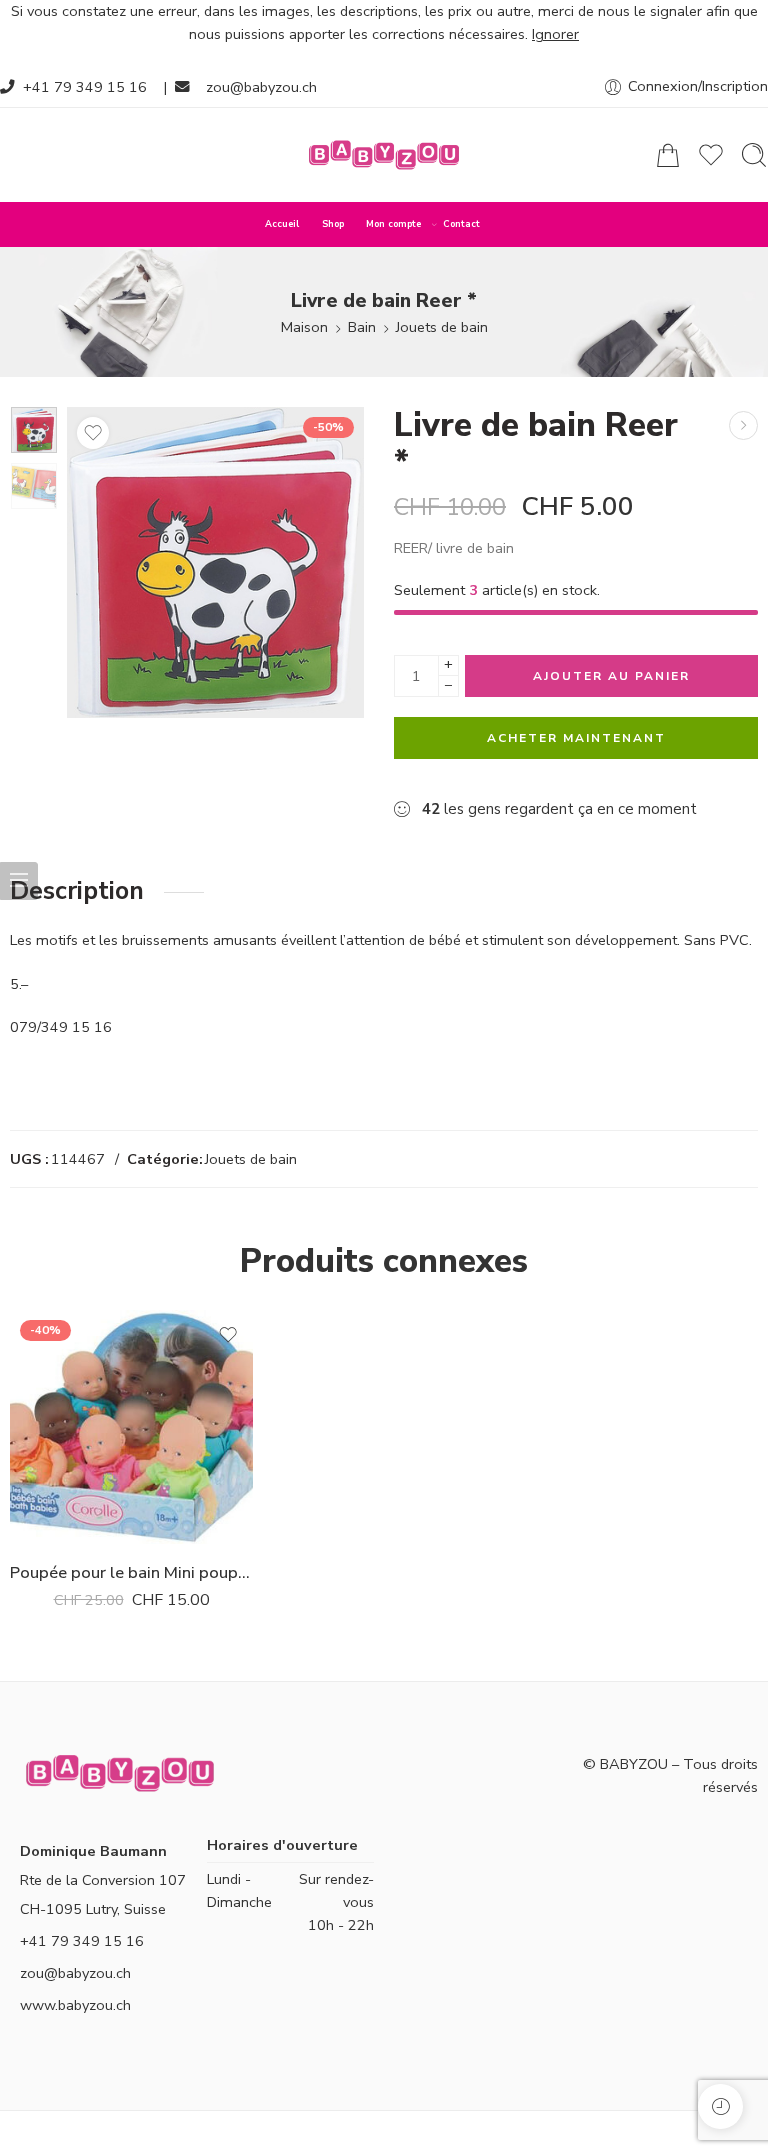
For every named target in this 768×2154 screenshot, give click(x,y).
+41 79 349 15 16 (85, 87)
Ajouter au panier (611, 676)
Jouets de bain (442, 327)
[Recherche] (754, 155)
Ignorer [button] (555, 34)
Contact (461, 224)
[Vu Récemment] (720, 2106)
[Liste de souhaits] (93, 433)
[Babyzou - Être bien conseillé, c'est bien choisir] (384, 155)
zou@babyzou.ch (261, 87)
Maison (304, 327)
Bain (362, 327)
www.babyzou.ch (75, 2005)
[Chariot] (668, 155)
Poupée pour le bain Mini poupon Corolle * (131, 1572)
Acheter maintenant (576, 738)
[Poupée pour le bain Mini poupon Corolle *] (743, 425)
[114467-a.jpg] (34, 430)
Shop (333, 224)
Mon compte (393, 224)
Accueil (282, 224)
